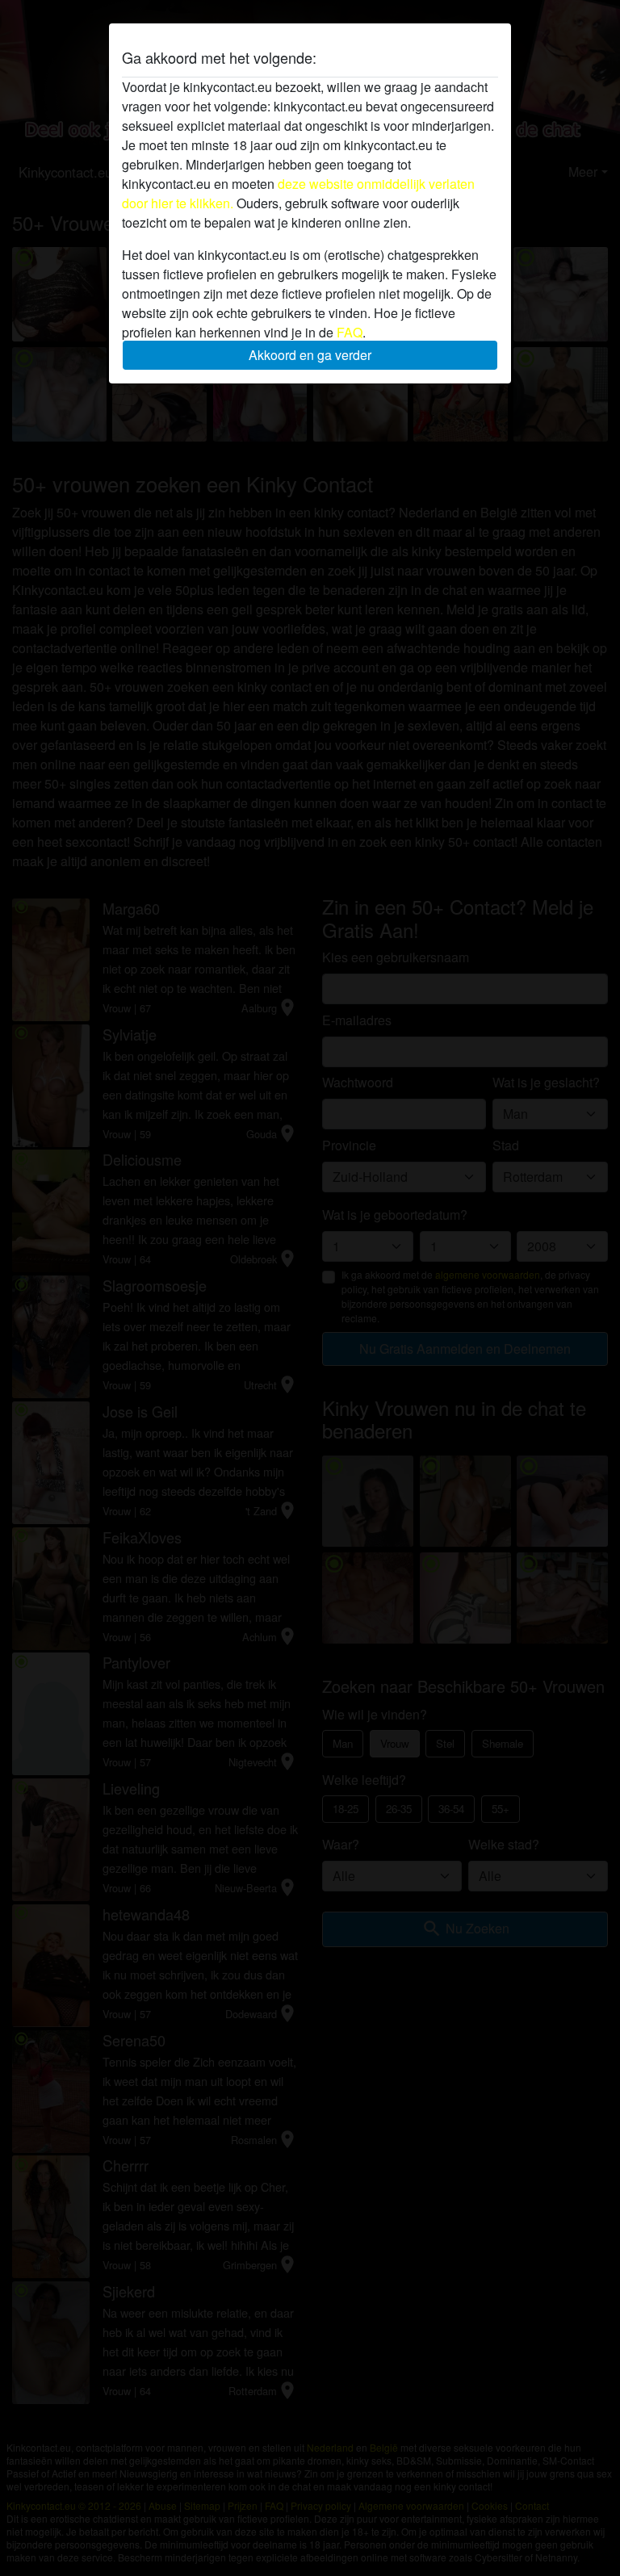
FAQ (350, 332)
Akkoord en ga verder (310, 355)
